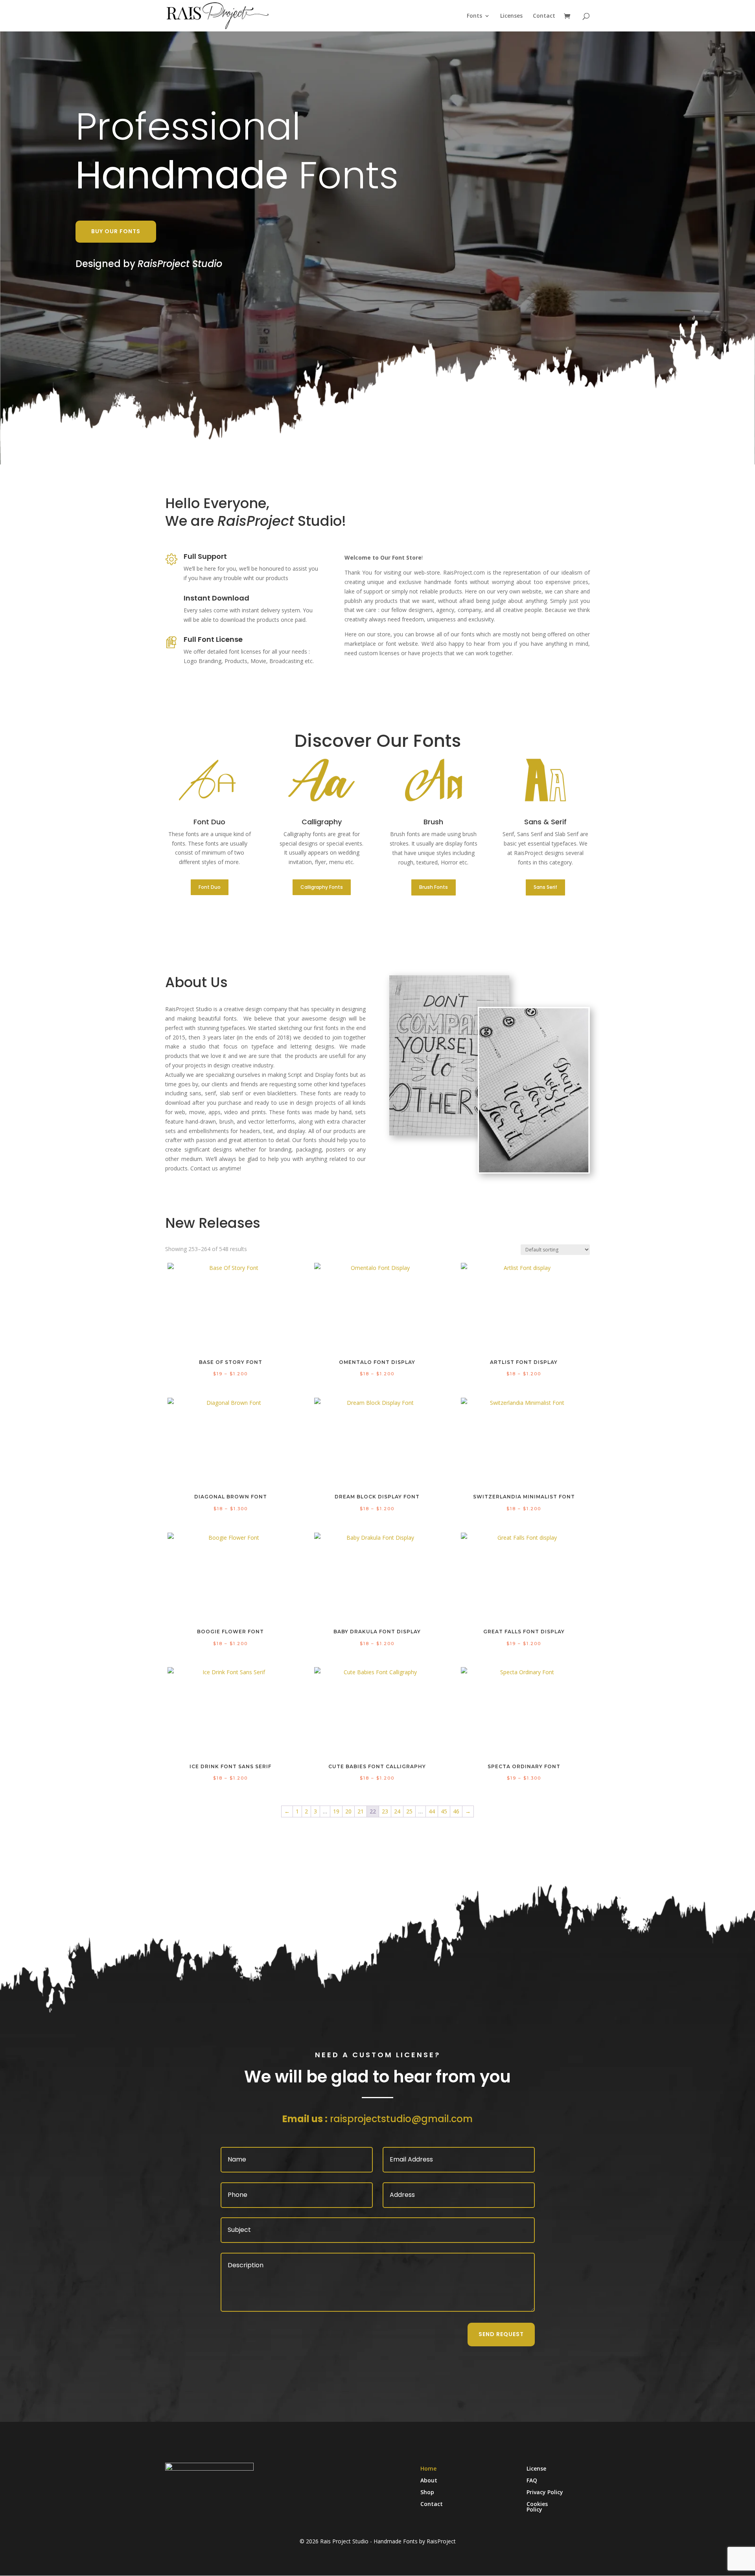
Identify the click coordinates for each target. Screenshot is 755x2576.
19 (336, 1811)
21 (361, 1811)
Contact (544, 16)
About (429, 2481)
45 (444, 1811)
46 (456, 1811)
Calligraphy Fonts (322, 887)
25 (409, 1811)
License (536, 2469)
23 (385, 1811)
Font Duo (210, 887)
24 (397, 1811)
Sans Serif (545, 887)
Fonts (474, 16)
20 (348, 1811)
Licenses (511, 16)
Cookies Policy (537, 2507)
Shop (427, 2493)
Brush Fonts (434, 887)
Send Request (501, 2334)
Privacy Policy (545, 2493)
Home (428, 2469)
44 (432, 1811)
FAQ (532, 2481)
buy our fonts (116, 231)
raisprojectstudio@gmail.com (401, 2119)
